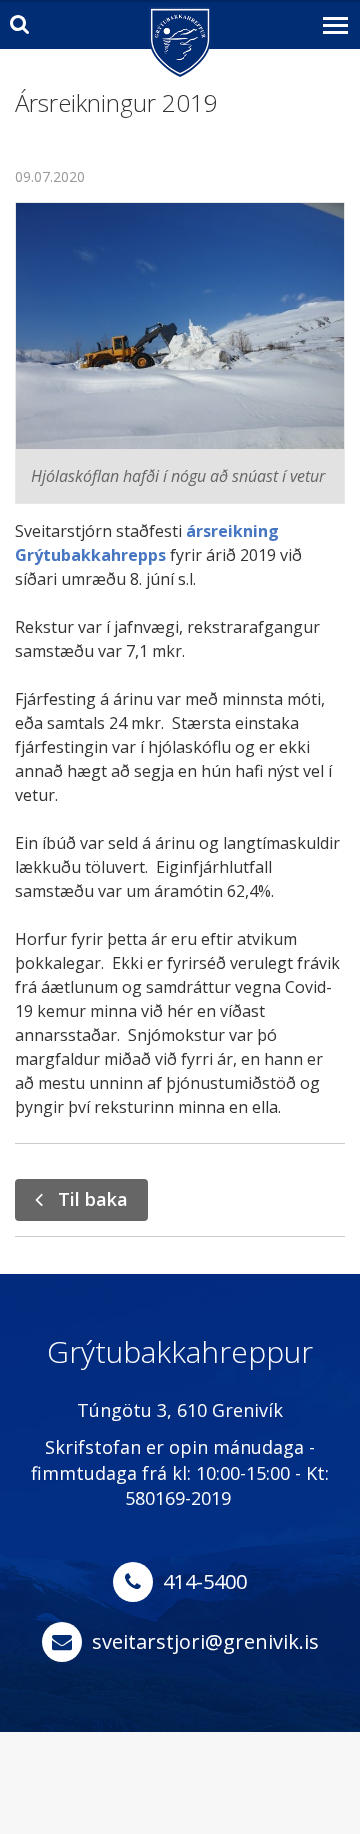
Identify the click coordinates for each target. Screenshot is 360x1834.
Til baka (93, 1199)
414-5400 (205, 1581)
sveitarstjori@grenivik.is (205, 1641)
